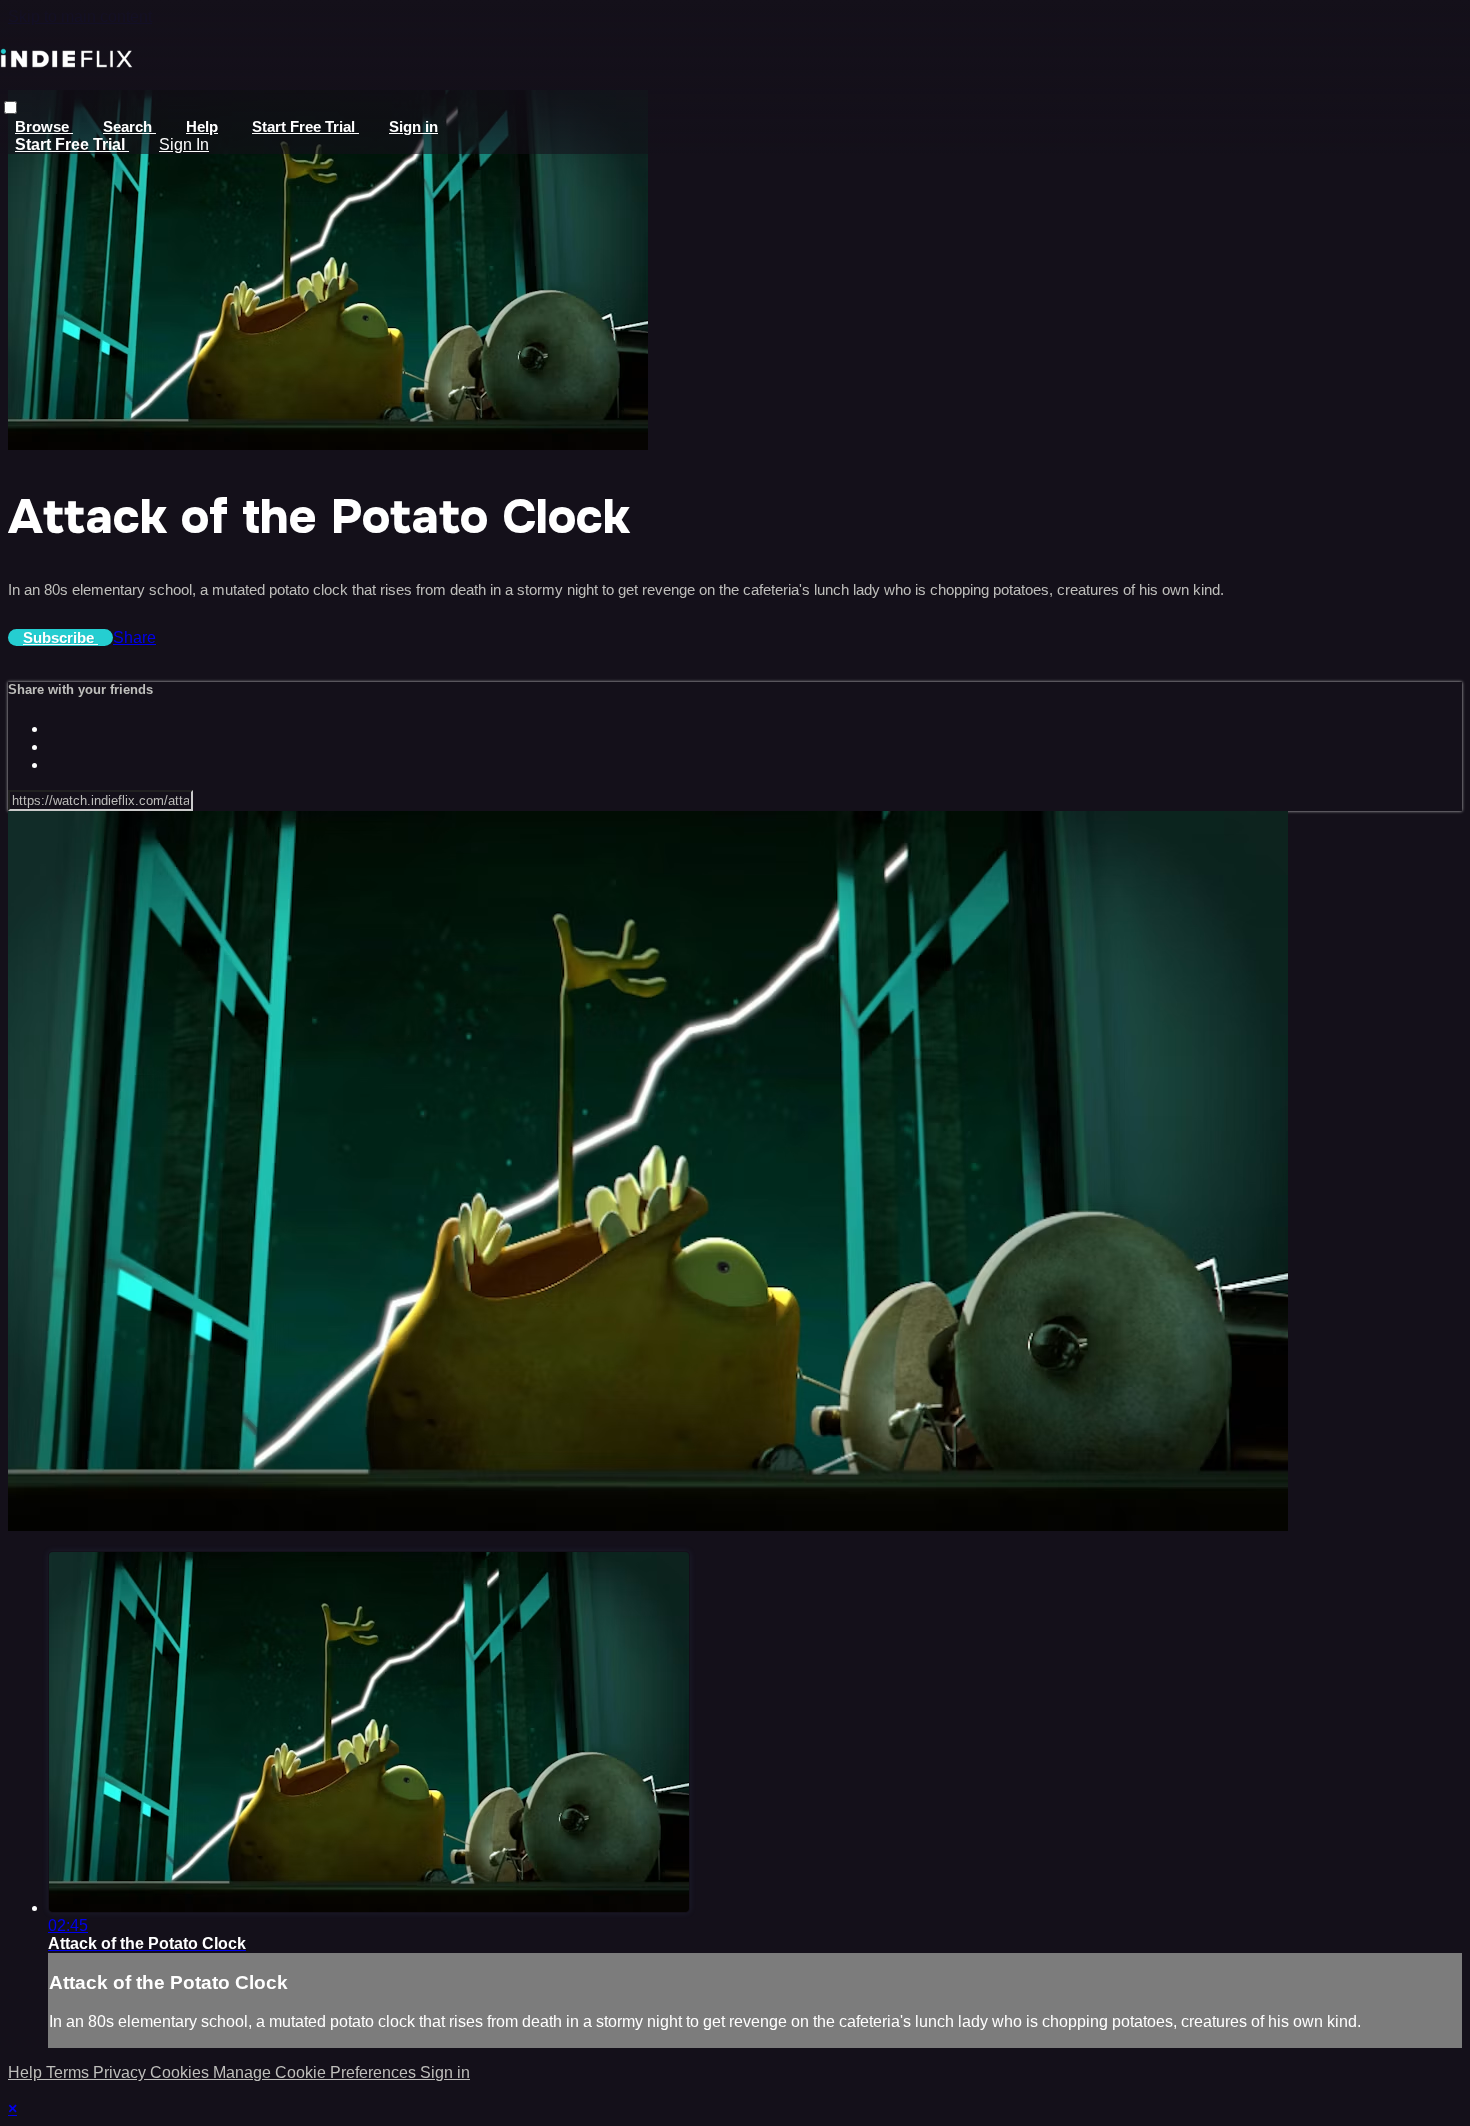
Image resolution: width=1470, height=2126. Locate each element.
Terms (69, 2072)
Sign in (413, 126)
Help (202, 126)
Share (134, 637)
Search (129, 126)
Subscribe (60, 637)
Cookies (181, 2072)
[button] (10, 107)
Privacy (121, 2072)
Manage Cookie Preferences (316, 2072)
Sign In (184, 144)
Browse (44, 126)
